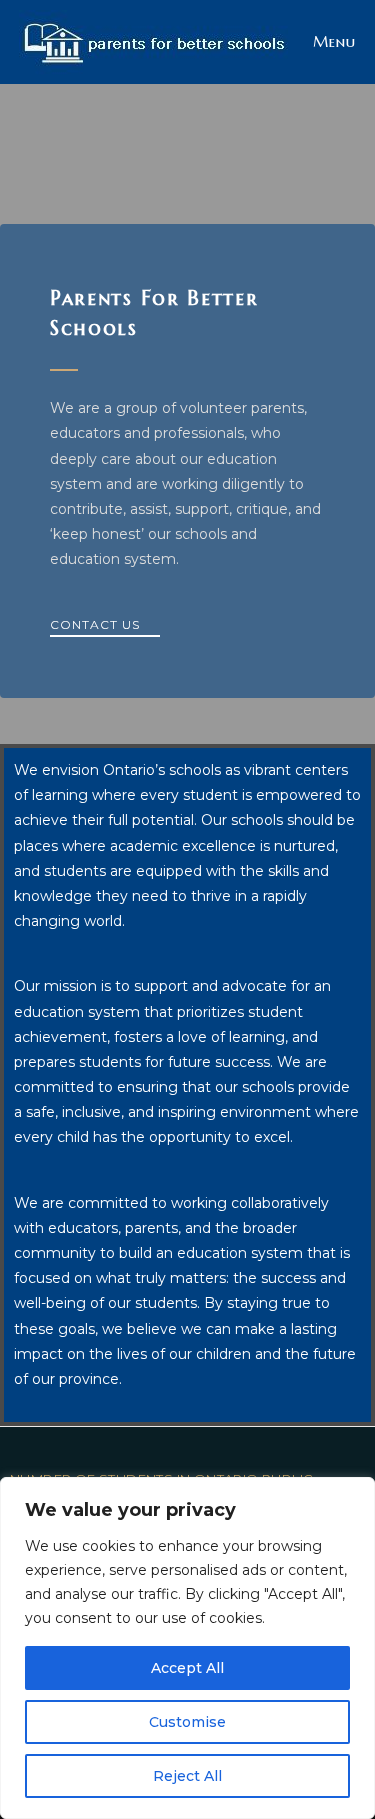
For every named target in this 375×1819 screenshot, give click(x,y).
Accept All (187, 1668)
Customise (187, 1722)
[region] (187, 1648)
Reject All (187, 1776)
